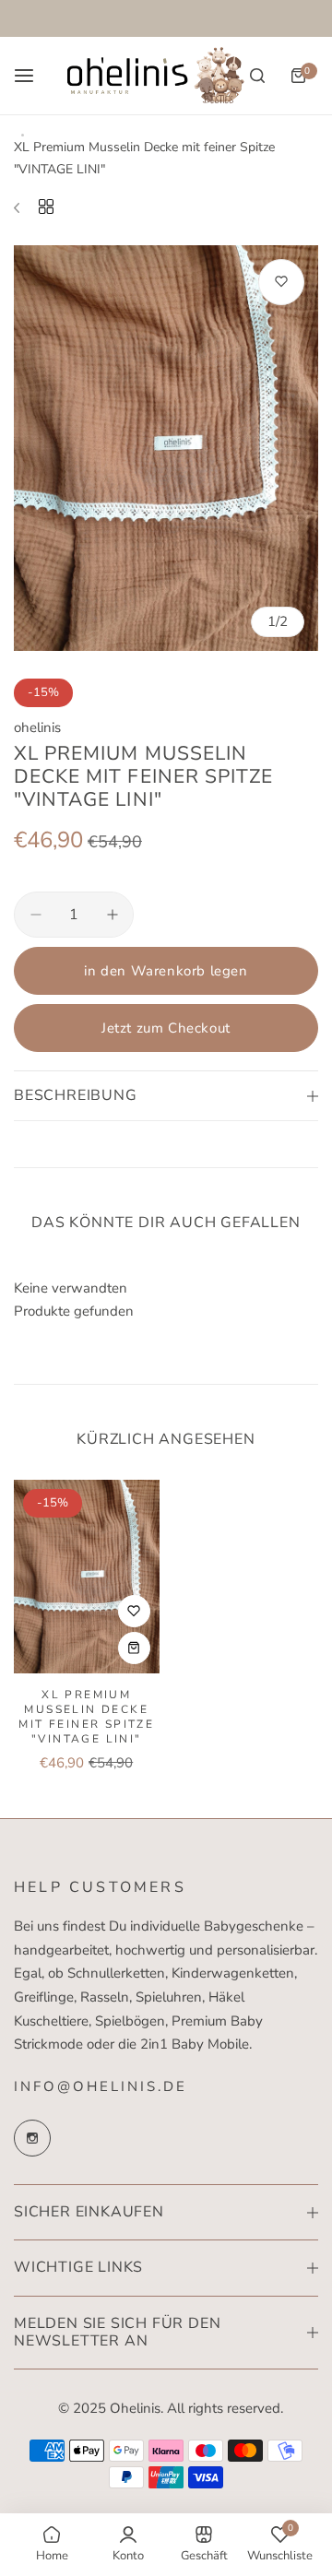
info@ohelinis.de (101, 2086)
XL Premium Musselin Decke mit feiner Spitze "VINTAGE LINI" (86, 1717)
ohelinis (37, 727)
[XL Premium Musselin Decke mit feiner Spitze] (87, 1577)
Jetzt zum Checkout (166, 1028)
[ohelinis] (156, 76)
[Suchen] (257, 76)
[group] (166, 448)
